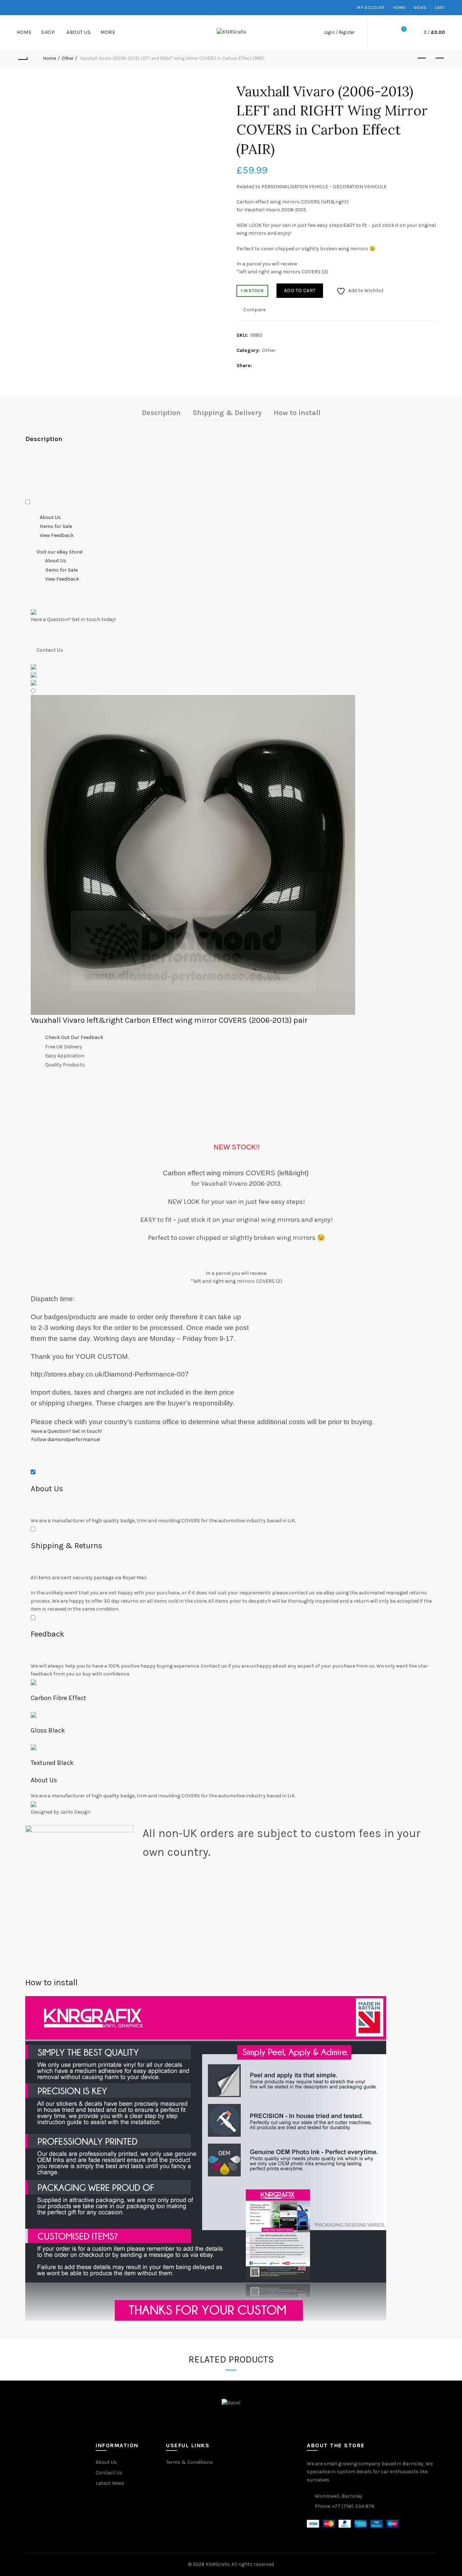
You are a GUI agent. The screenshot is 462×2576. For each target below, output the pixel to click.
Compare (254, 310)
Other (67, 58)
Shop (48, 32)
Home (399, 8)
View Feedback (57, 535)
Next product (440, 58)
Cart (440, 8)
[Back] (22, 58)
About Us (79, 32)
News (420, 8)
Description (161, 413)
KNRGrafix (218, 2564)
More (108, 32)
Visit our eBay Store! (59, 552)
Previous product (422, 58)
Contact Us (109, 2473)
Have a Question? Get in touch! (66, 1431)
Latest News (110, 2483)
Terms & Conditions (189, 2462)
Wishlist (404, 29)
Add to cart (300, 290)
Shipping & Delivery (227, 413)
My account (371, 8)
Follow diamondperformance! (65, 1439)
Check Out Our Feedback (74, 1037)
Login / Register (339, 32)
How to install (297, 413)
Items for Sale (56, 526)
